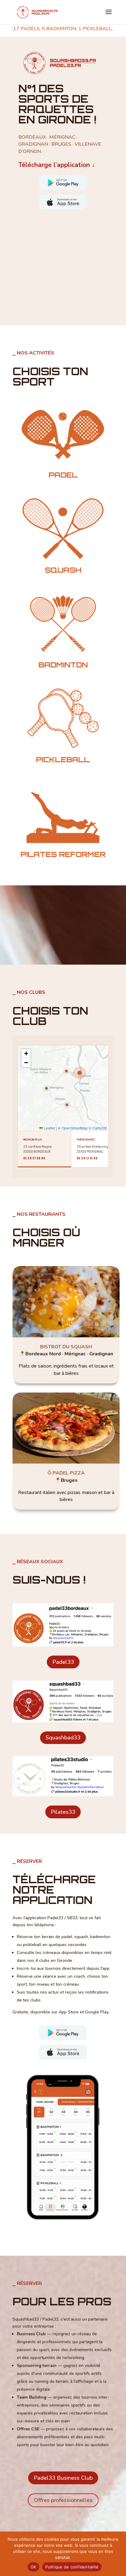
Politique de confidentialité (72, 2567)
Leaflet (49, 1128)
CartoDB (100, 1128)
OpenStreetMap (75, 1128)
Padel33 (63, 1662)
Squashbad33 (63, 1738)
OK (33, 2567)
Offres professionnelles (63, 2500)
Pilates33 (63, 1812)
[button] (80, 1073)
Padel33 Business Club (63, 2478)
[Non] (118, 2554)
